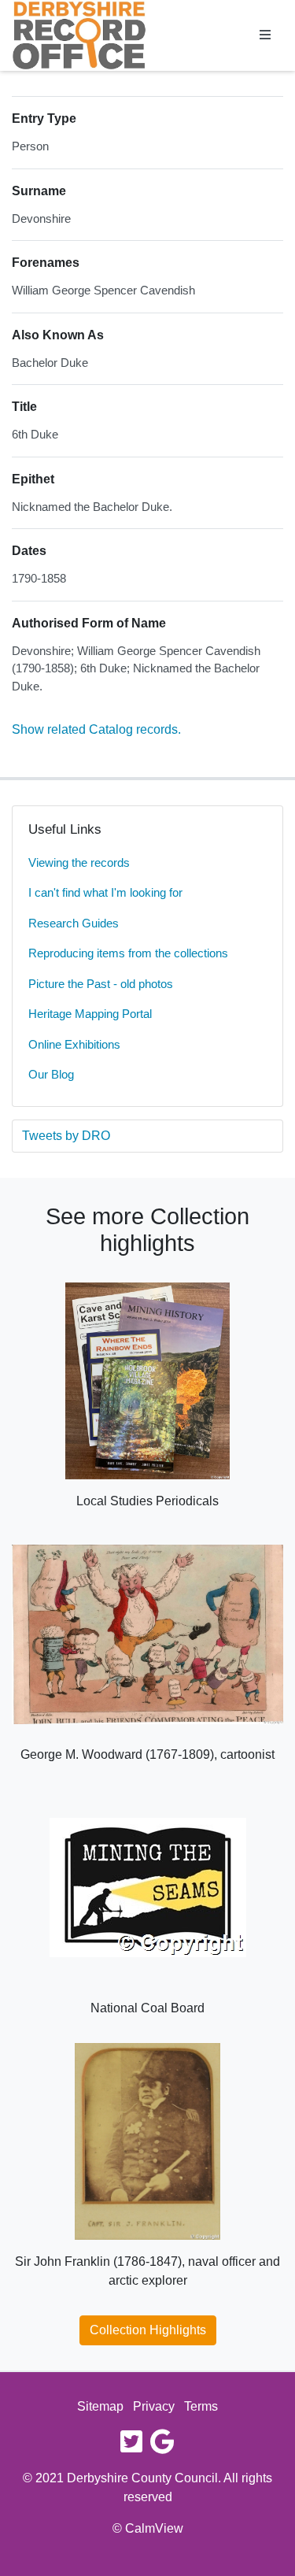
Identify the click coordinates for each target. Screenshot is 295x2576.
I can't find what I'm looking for (105, 892)
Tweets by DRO (66, 1136)
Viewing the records (79, 862)
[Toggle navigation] (265, 35)
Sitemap (100, 2406)
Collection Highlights (148, 2330)
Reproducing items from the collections (128, 953)
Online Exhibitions (74, 1044)
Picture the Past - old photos (101, 984)
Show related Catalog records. (96, 729)
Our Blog (51, 1074)
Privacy (154, 2406)
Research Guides (74, 923)
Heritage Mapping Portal (90, 1014)
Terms (201, 2406)
